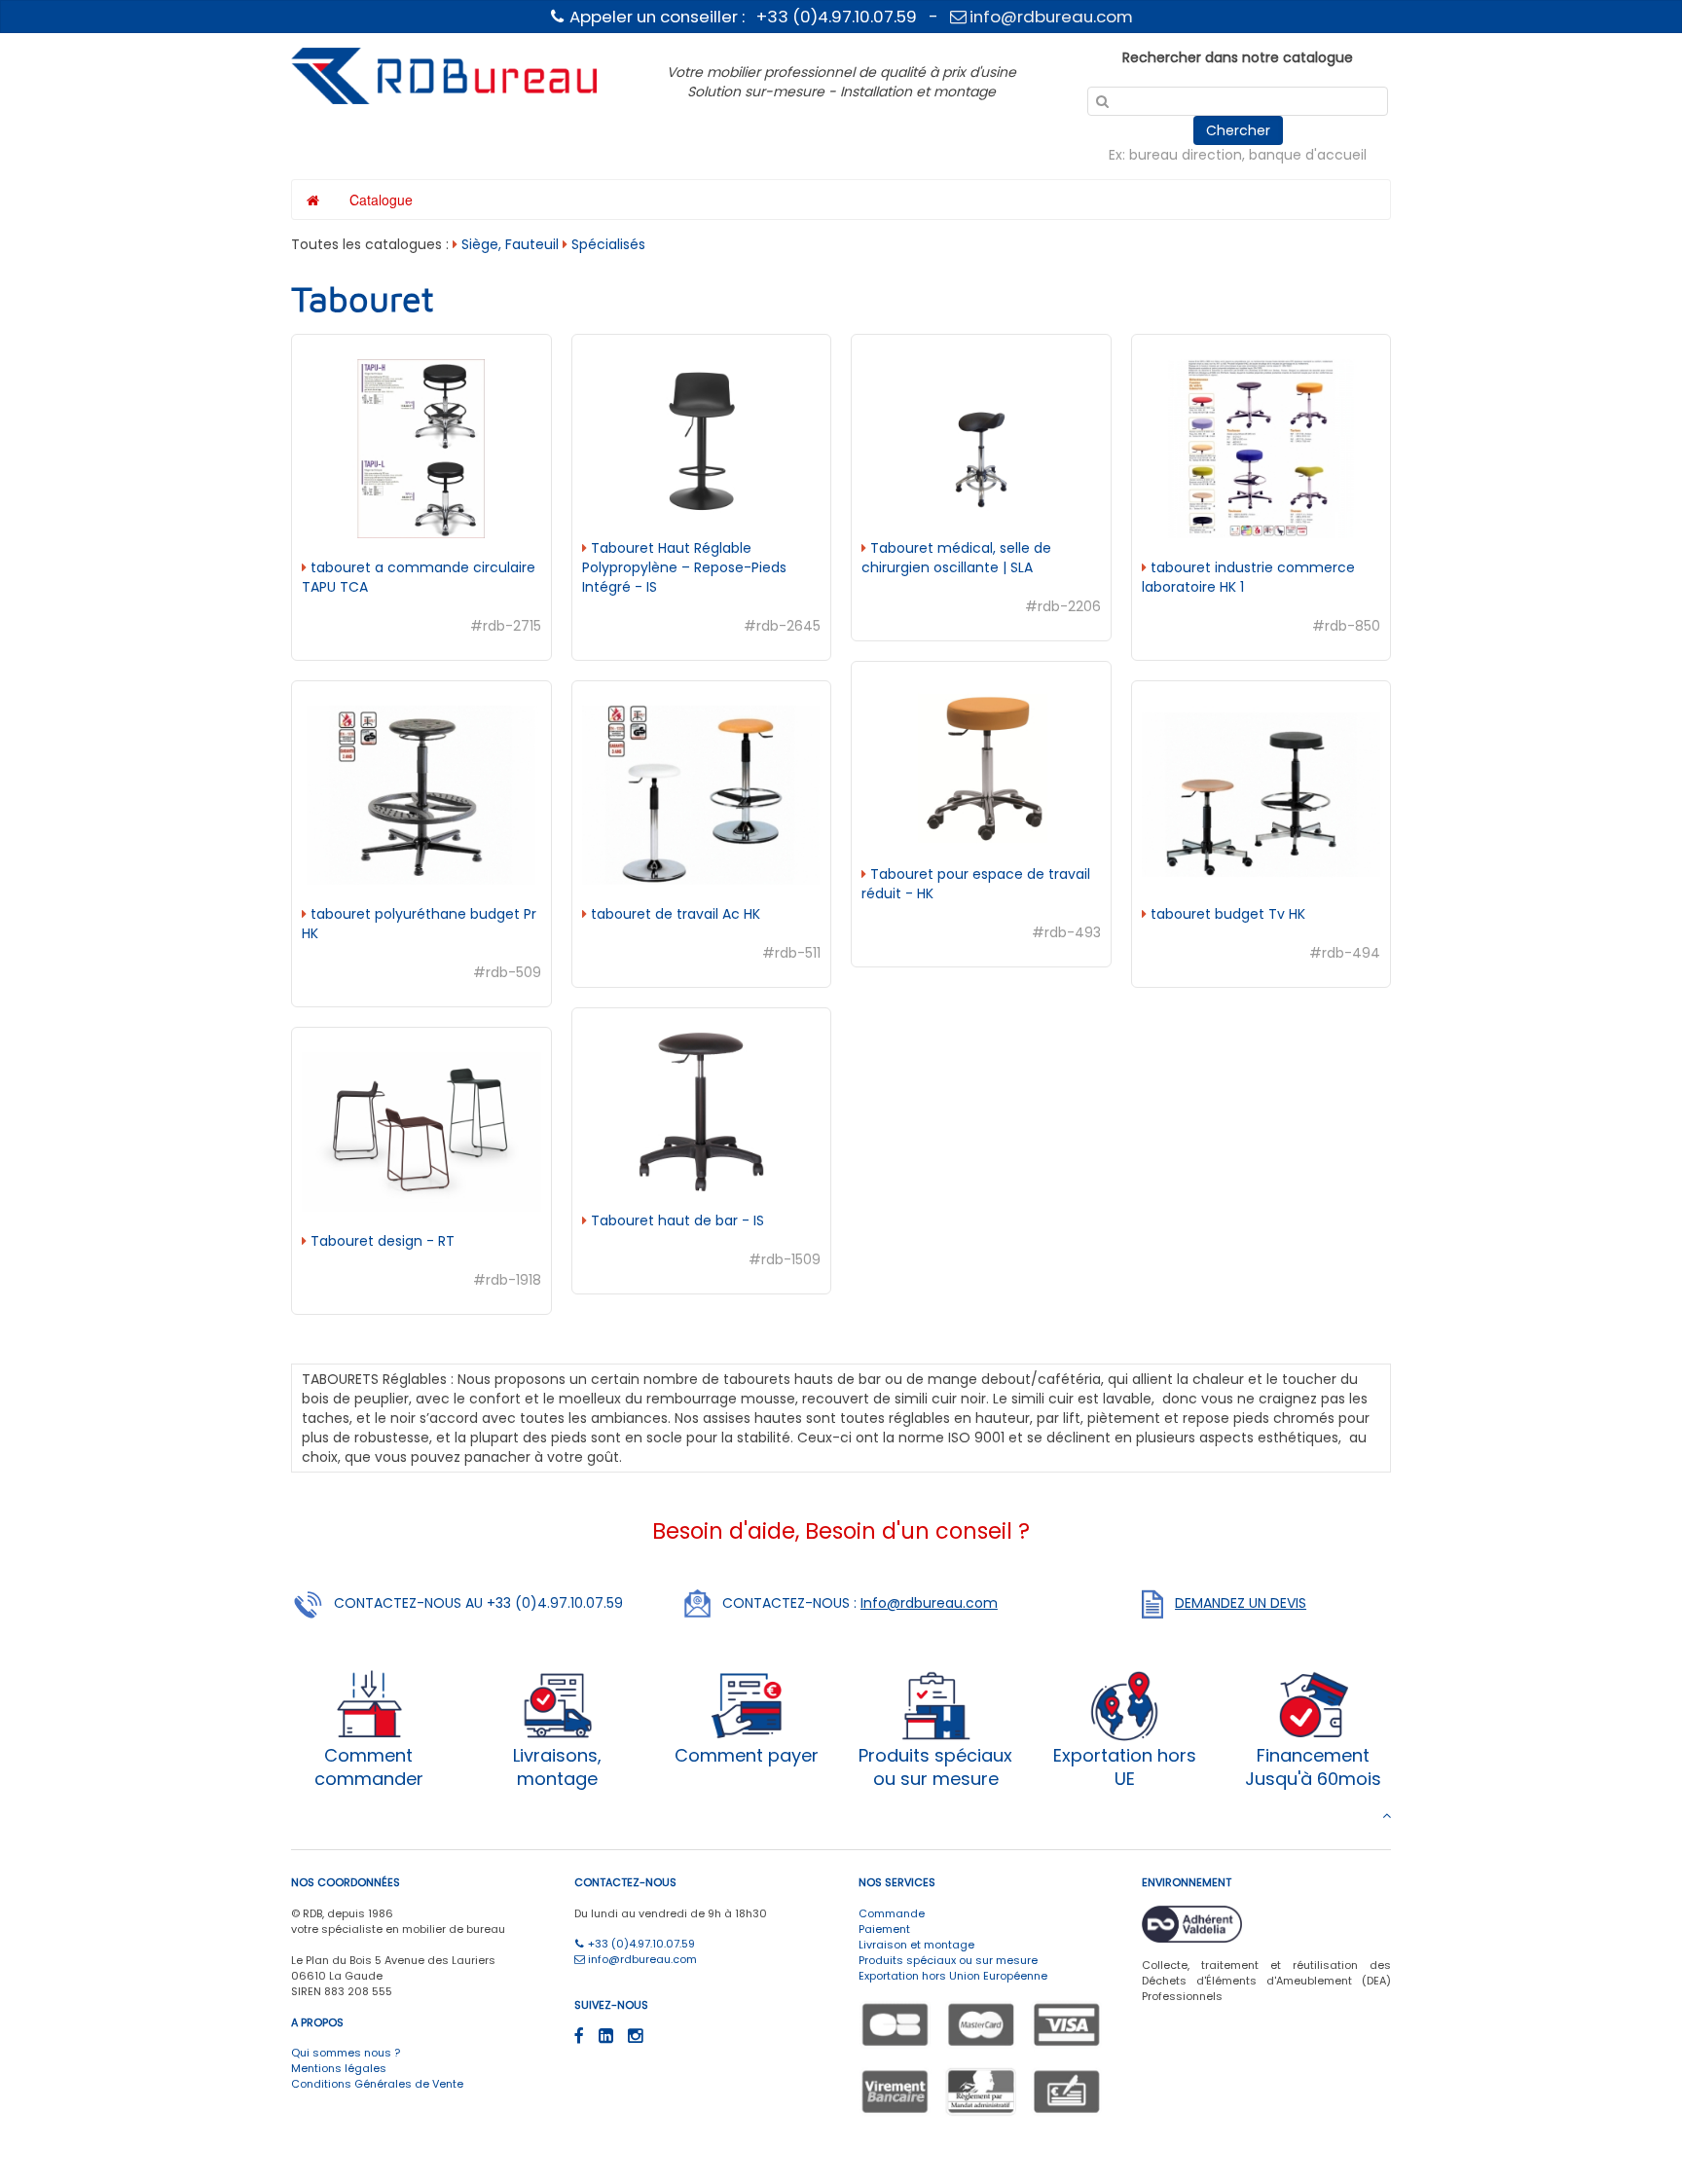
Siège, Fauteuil (510, 244)
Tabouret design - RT (381, 1241)
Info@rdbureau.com (929, 1603)
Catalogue (381, 200)
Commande (892, 1913)
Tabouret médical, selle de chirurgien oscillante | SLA (956, 558)
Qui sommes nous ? (346, 2053)
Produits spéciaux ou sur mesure (948, 1960)
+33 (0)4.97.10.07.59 (640, 1944)
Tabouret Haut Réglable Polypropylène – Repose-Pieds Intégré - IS (684, 567)
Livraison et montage (916, 1945)
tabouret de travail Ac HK (674, 914)
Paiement (884, 1929)
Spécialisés (608, 244)
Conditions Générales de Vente (377, 2084)
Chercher (1238, 130)
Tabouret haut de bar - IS (676, 1220)
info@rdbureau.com (1049, 17)
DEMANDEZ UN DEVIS (1241, 1603)
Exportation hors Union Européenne (953, 1976)
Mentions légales (339, 2068)
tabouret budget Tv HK (1226, 914)
